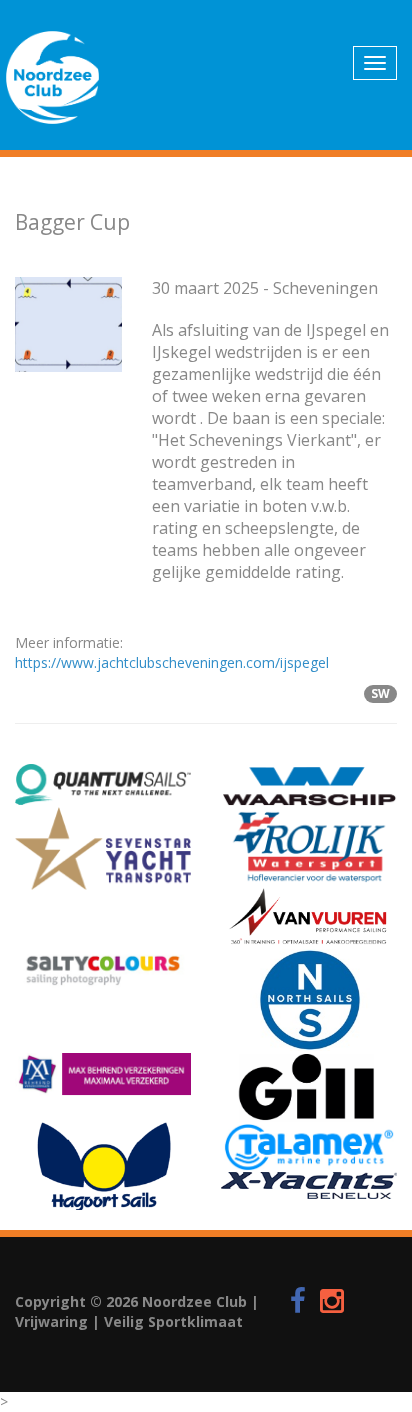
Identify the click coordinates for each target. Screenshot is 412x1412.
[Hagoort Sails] (103, 1166)
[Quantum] (103, 784)
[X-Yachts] (309, 1185)
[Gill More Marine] (309, 1086)
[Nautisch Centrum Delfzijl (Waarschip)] (309, 785)
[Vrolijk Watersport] (309, 846)
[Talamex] (309, 1147)
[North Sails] (309, 1000)
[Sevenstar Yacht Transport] (103, 848)
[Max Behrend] (103, 1073)
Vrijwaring (51, 1321)
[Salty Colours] (103, 968)
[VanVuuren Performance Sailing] (309, 917)
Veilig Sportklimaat (173, 1321)
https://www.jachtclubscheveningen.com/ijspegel (172, 662)
